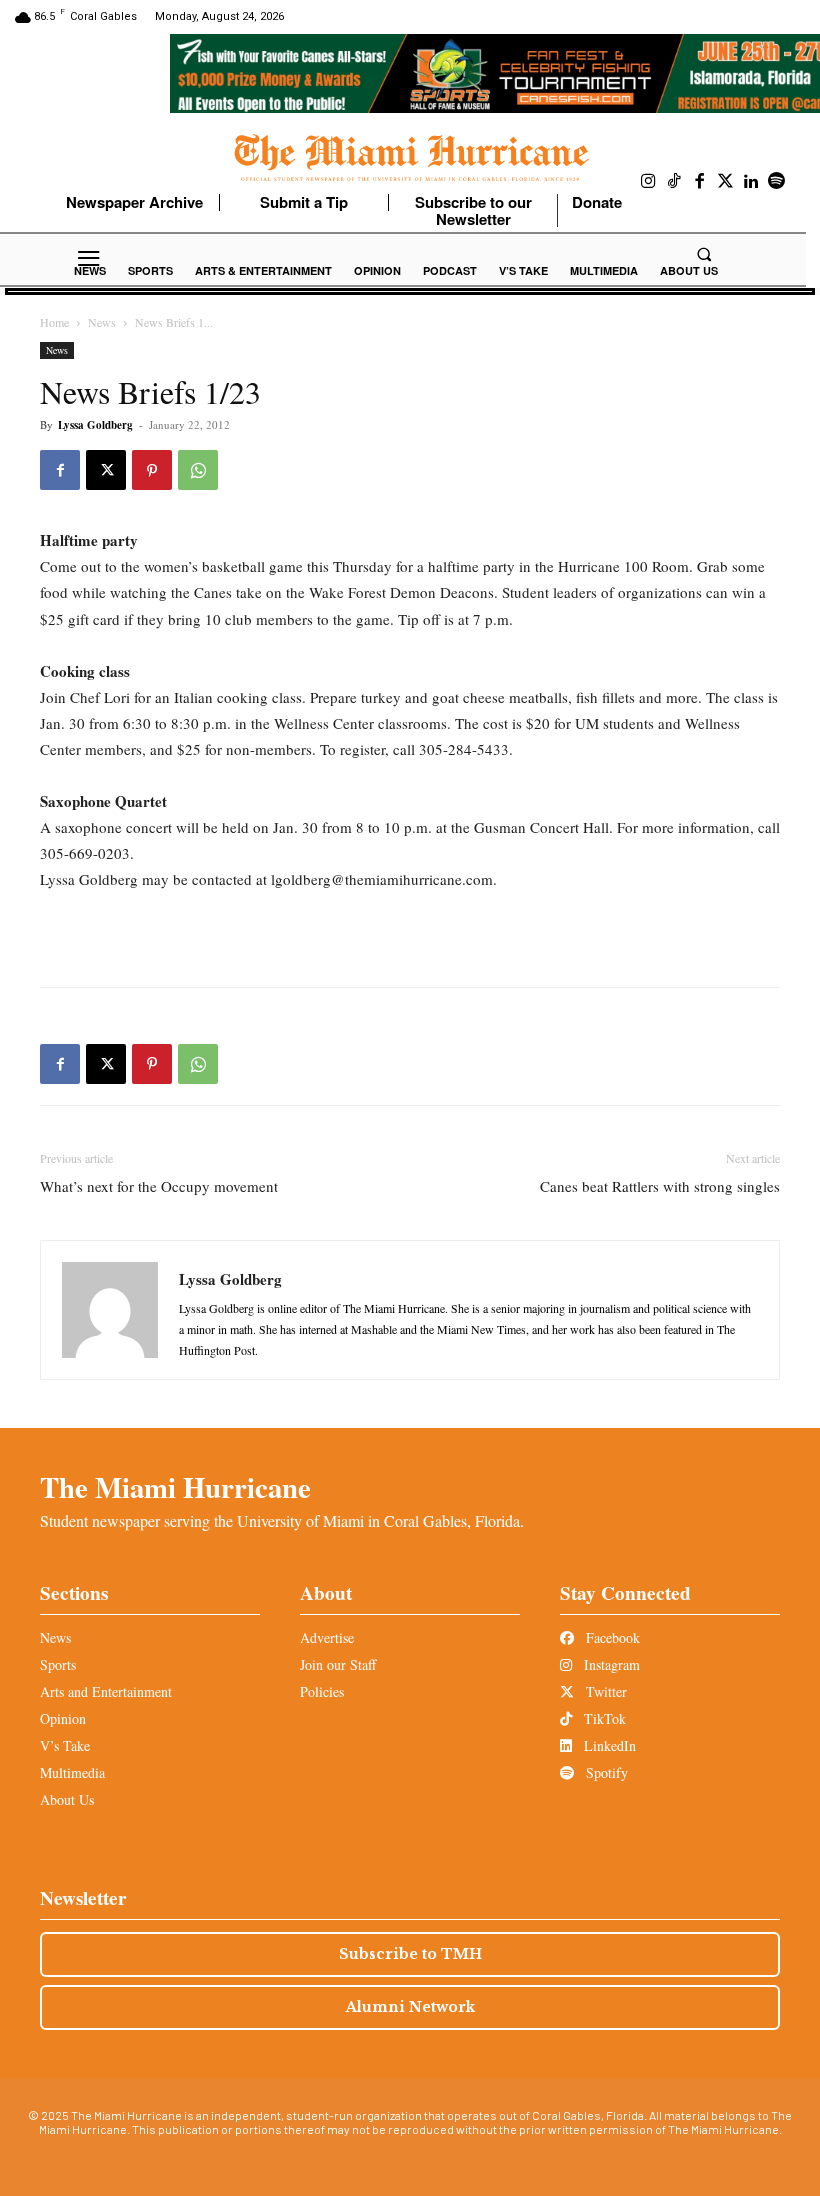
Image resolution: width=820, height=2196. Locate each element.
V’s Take (65, 1745)
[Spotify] (777, 182)
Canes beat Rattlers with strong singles (660, 1186)
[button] (704, 254)
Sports (58, 1664)
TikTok (603, 1718)
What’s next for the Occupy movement (159, 1186)
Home (54, 322)
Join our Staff (338, 1664)
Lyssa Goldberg (95, 425)
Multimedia (72, 1772)
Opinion (63, 1718)
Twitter (604, 1691)
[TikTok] (675, 182)
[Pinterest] (152, 470)
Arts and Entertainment (106, 1691)
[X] (106, 470)
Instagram (610, 1664)
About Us (67, 1799)
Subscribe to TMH (410, 1954)
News (102, 322)
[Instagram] (649, 182)
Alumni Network (410, 2007)
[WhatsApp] (198, 470)
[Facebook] (700, 182)
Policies (322, 1691)
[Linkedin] (751, 182)
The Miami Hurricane (175, 1487)
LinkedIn (608, 1745)
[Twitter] (726, 182)
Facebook (611, 1637)
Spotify (605, 1772)
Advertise (327, 1637)
